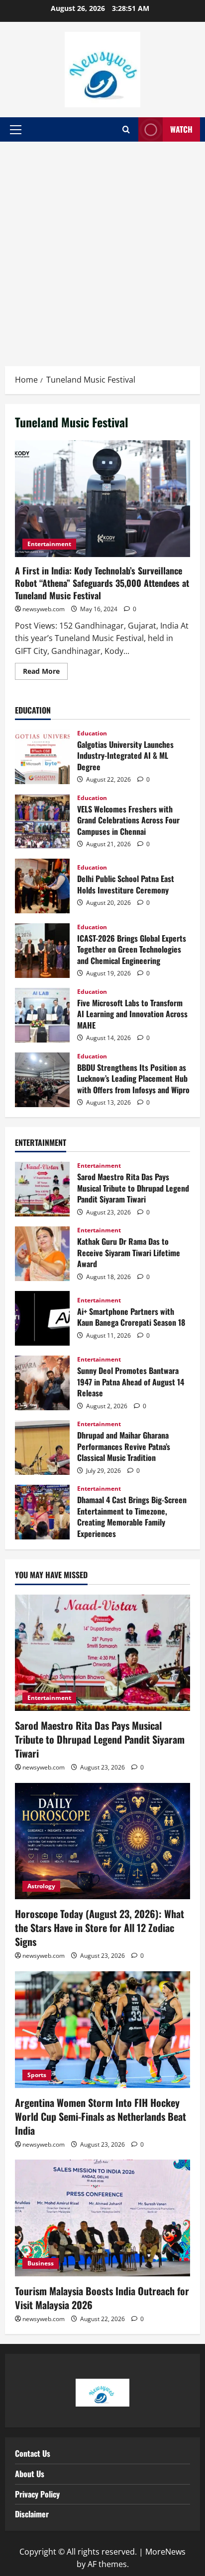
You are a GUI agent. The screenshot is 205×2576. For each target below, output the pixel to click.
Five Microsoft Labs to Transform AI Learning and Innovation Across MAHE (42, 1015)
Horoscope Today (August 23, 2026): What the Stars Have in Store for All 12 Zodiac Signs (100, 1928)
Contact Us (33, 2453)
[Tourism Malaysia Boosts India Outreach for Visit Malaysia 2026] (102, 2218)
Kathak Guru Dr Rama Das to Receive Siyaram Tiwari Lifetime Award (42, 1254)
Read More (45, 669)
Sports (37, 2075)
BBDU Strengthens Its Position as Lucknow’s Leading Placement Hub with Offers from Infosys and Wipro (42, 1080)
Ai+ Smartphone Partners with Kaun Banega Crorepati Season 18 (42, 1318)
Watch (181, 129)
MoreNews (165, 2552)
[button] (16, 130)
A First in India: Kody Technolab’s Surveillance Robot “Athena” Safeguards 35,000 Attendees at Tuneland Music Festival (102, 499)
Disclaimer (32, 2514)
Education (92, 733)
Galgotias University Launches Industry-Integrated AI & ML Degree (42, 757)
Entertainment (49, 544)
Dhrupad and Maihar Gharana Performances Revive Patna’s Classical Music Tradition (42, 1448)
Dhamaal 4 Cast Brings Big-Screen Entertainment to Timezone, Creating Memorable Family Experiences (42, 1512)
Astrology (41, 1886)
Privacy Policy (37, 2494)
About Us (30, 2474)
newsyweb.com (44, 609)
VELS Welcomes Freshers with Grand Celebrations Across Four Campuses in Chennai (42, 821)
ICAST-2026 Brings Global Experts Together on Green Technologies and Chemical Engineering (42, 951)
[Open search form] (126, 130)
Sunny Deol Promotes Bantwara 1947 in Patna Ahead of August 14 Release (42, 1383)
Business (41, 2263)
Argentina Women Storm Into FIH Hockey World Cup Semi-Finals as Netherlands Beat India (101, 2116)
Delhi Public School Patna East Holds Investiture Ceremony (42, 886)
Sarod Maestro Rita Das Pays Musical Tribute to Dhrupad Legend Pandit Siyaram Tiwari (42, 1189)
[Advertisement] (102, 249)
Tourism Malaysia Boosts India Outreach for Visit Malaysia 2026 (102, 2298)
